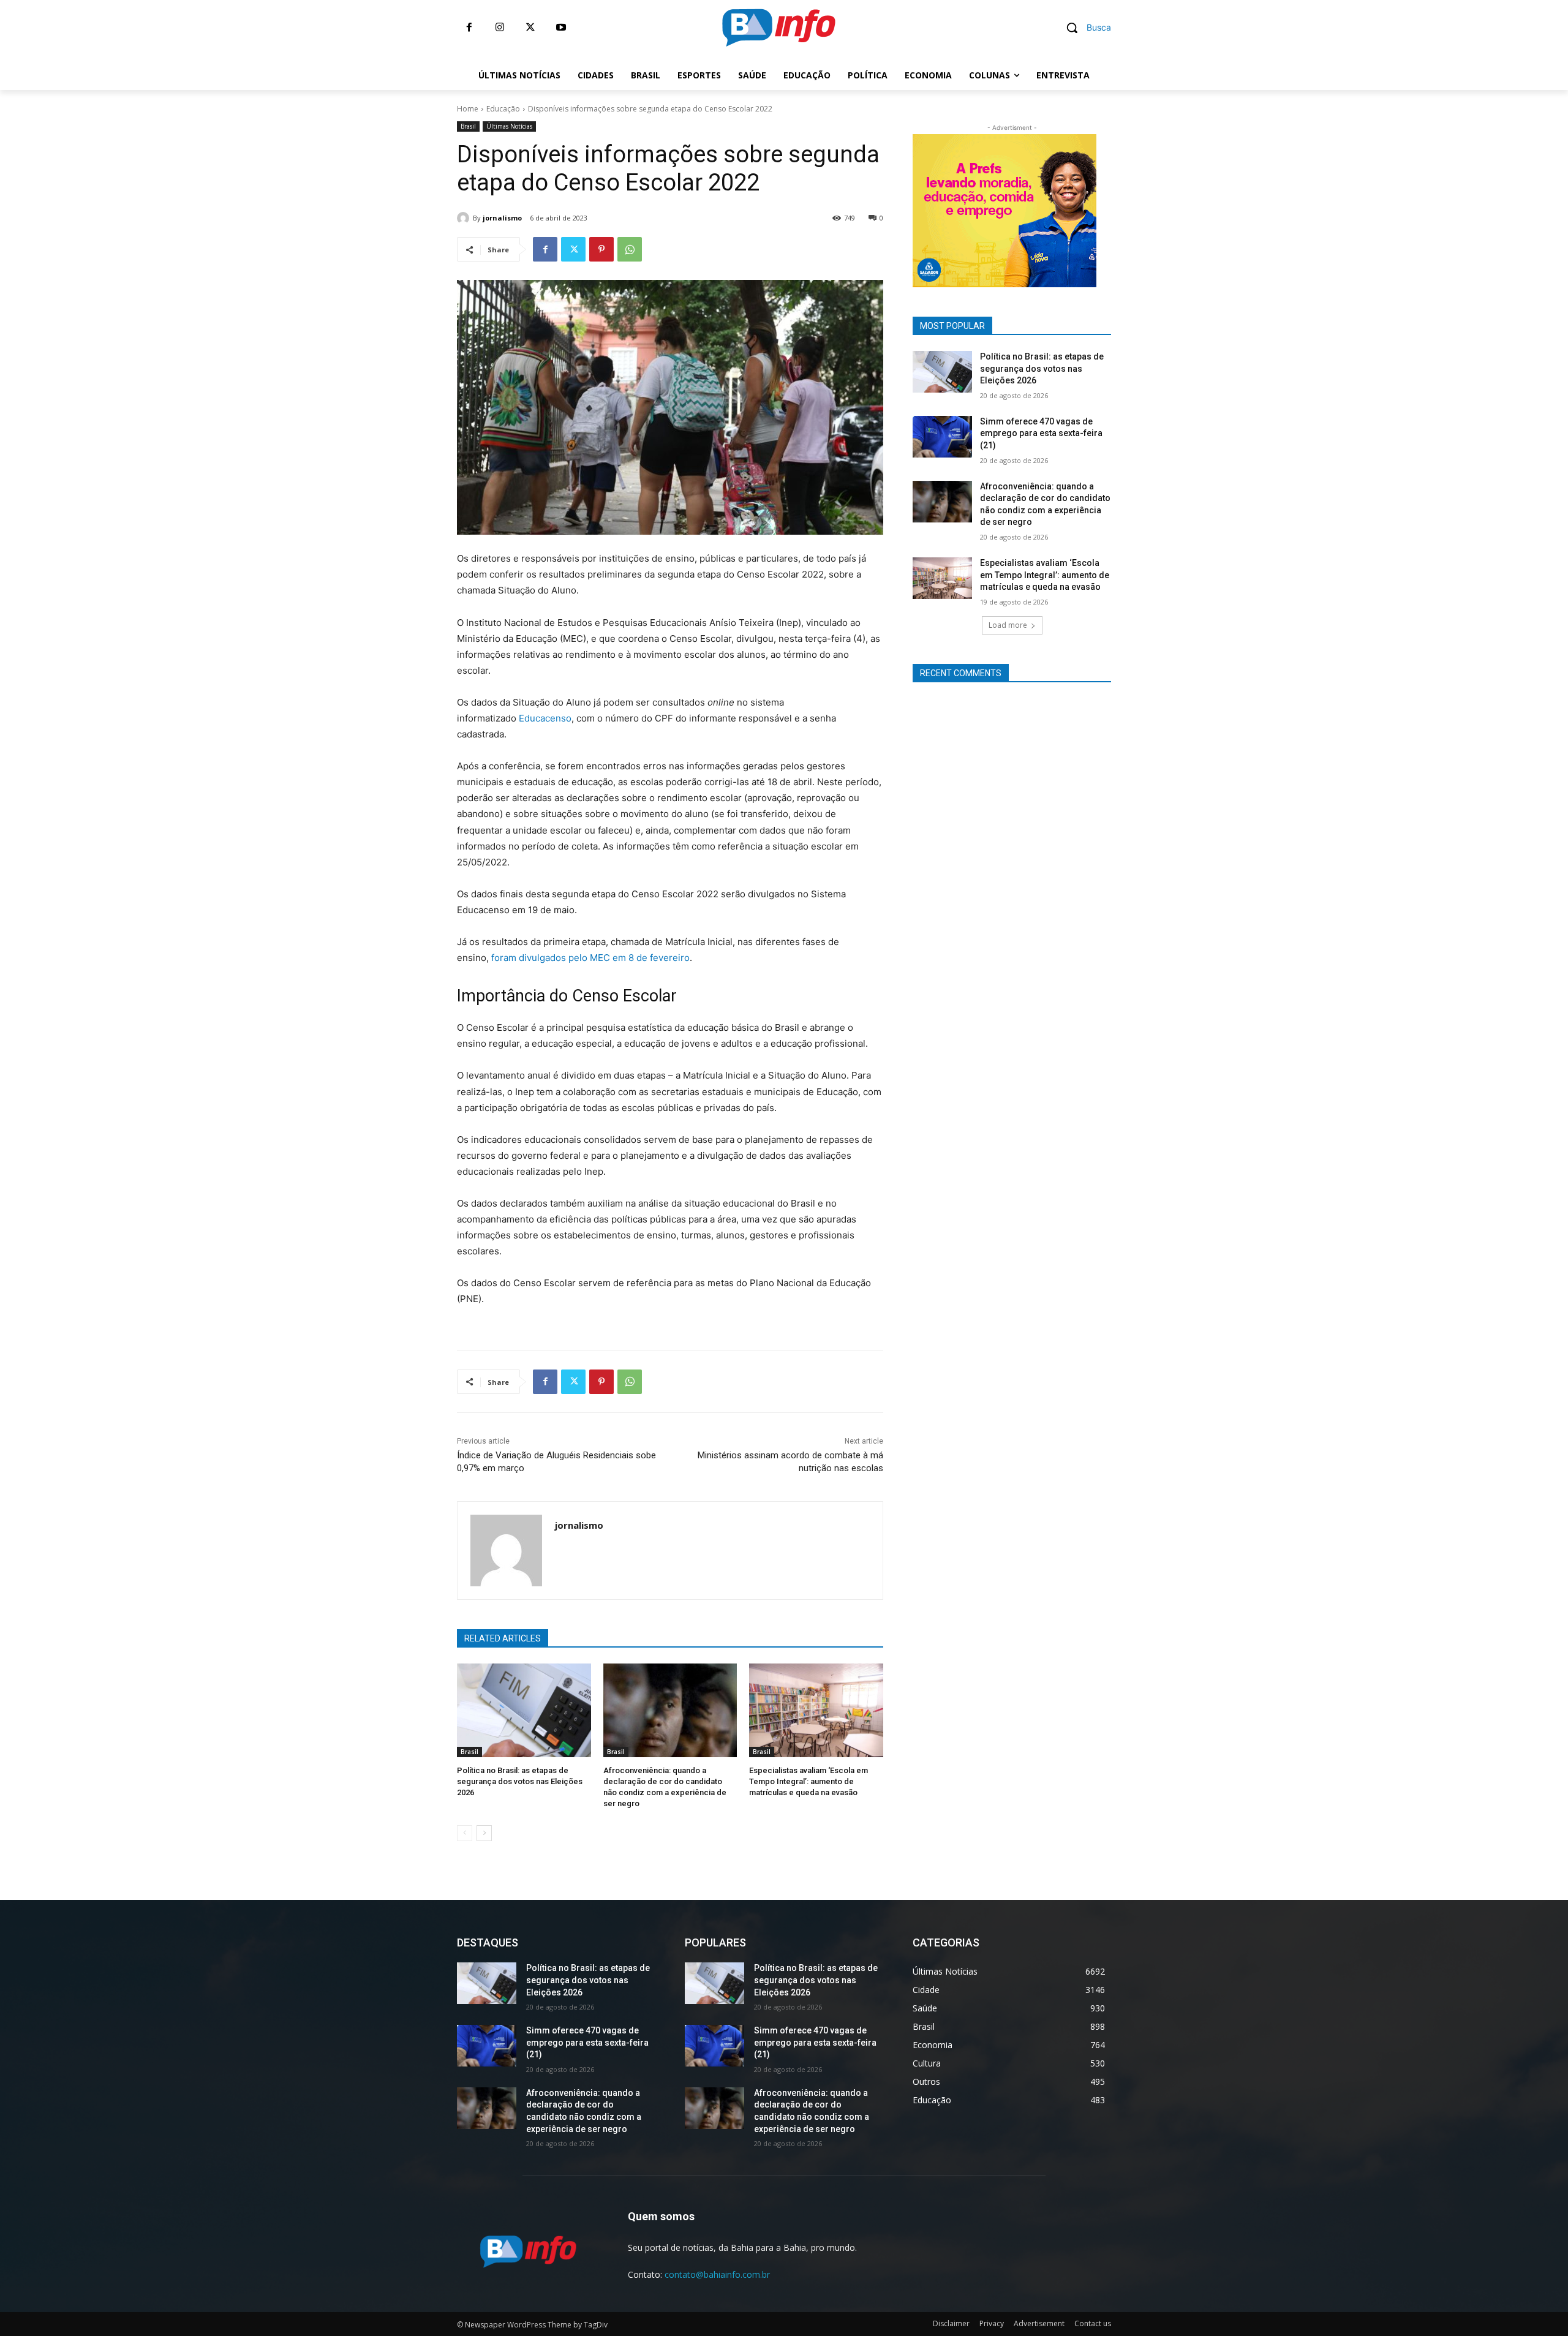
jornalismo (502, 218)
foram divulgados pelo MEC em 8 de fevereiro (590, 958)
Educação (503, 109)
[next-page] (484, 1833)
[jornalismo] (465, 218)
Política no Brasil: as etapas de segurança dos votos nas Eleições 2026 (520, 1781)
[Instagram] (500, 28)
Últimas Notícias (509, 126)
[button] (1084, 28)
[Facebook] (469, 28)
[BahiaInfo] (778, 28)
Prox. (891, 208)
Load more (1008, 625)
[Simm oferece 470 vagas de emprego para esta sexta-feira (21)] (942, 437)
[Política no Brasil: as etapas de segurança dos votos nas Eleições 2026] (524, 1710)
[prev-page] (465, 1833)
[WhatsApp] (630, 249)
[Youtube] (561, 28)
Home (468, 109)
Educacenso (544, 718)
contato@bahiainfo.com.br (717, 2274)
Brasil (468, 126)
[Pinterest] (601, 249)
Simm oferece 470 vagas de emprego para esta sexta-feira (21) (1041, 433)
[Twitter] (530, 28)
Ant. (1118, 208)
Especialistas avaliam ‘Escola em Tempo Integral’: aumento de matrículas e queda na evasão (809, 1781)
